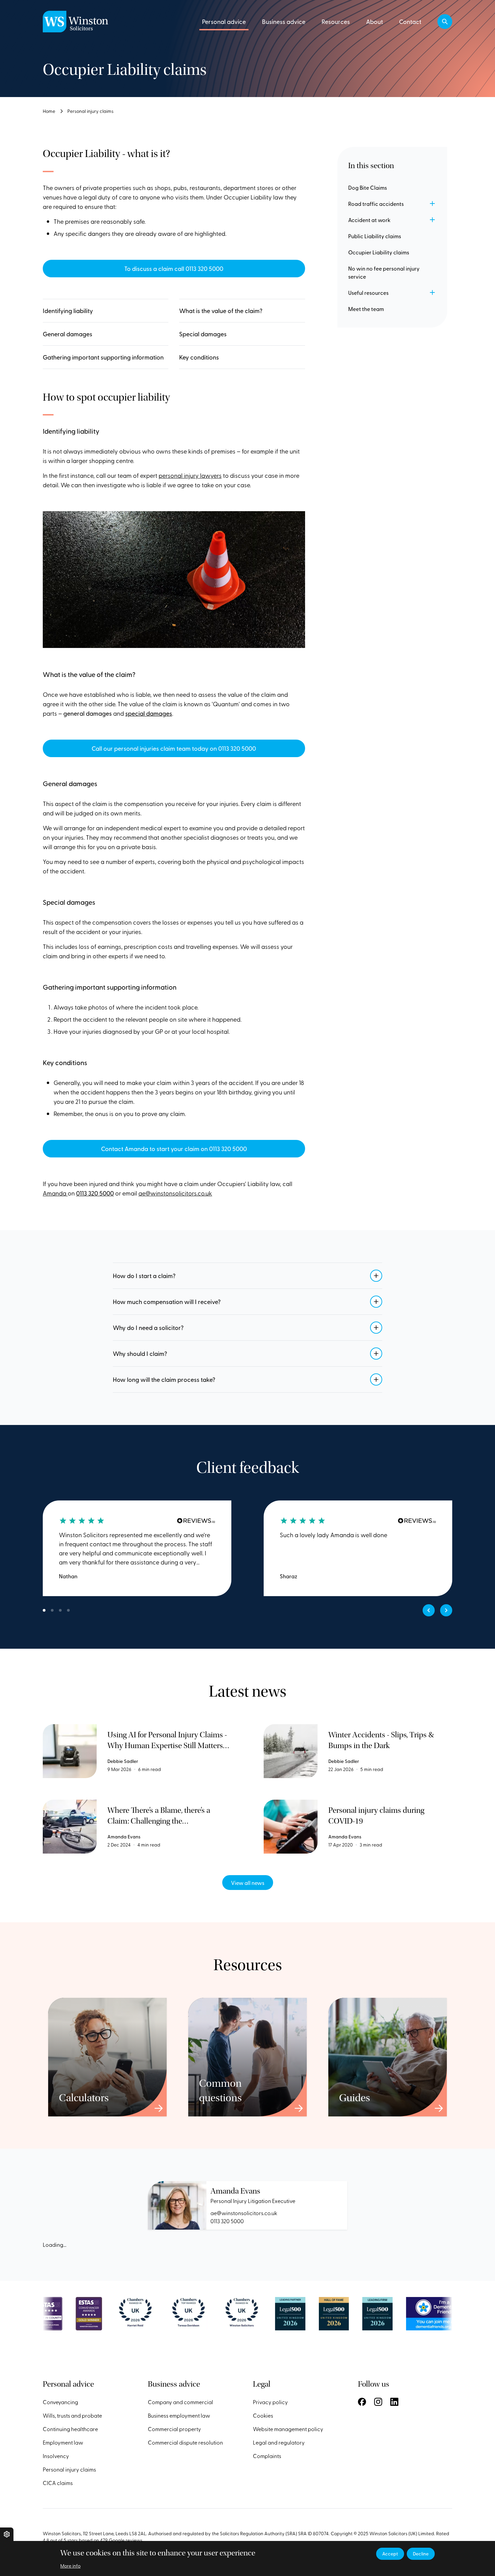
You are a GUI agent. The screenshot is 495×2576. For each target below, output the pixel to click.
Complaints (267, 2456)
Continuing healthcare (70, 2429)
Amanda (55, 1193)
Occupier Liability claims (379, 252)
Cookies (263, 2415)
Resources (336, 21)
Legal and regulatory (279, 2442)
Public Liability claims (375, 236)
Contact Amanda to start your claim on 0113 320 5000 (174, 1149)
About (374, 21)
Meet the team (366, 309)
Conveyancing (60, 2402)
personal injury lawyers (190, 475)
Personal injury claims (90, 111)
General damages (68, 334)
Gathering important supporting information (103, 357)
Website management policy (288, 2429)
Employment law (63, 2442)
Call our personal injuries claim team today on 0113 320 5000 (174, 748)
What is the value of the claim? (221, 311)
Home (49, 111)
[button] (445, 22)
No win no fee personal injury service (384, 272)
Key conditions (199, 357)
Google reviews (126, 2540)
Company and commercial (180, 2402)
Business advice (284, 21)
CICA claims (58, 2483)
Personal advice (224, 21)
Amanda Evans (235, 2191)
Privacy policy (270, 2402)
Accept (390, 2554)
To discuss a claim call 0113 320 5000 (174, 268)
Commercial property (174, 2429)
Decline (421, 2554)
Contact (410, 21)
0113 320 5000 (227, 2221)
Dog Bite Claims (368, 187)
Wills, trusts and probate (72, 2415)
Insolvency (56, 2456)
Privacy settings (7, 2534)
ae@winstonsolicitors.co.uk (175, 1193)
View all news (248, 1883)
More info (70, 2566)
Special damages (203, 334)
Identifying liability (68, 311)
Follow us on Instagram (378, 2402)
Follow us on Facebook (362, 2402)
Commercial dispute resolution (185, 2442)
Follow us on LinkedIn (394, 2402)
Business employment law (179, 2415)
